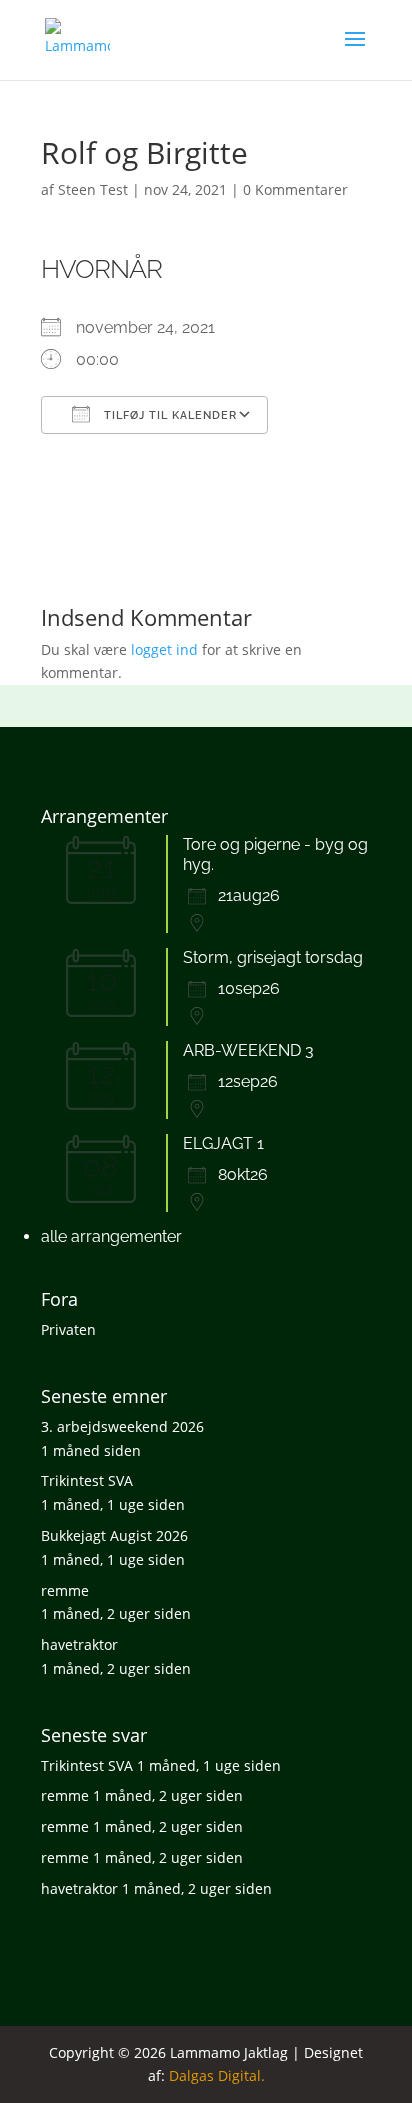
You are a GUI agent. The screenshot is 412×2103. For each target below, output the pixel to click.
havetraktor (79, 1644)
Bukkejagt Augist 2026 (114, 1535)
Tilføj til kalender (168, 415)
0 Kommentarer (295, 189)
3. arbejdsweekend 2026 (122, 1426)
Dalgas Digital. (217, 2075)
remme (65, 1590)
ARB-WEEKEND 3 (248, 1050)
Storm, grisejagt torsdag (273, 957)
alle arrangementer (111, 1236)
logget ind (164, 649)
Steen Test (93, 189)
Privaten (68, 1329)
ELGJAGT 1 (223, 1143)
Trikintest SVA (87, 1480)
